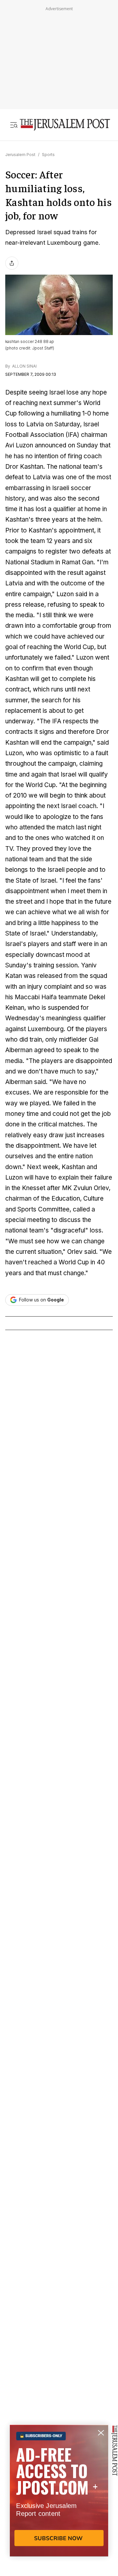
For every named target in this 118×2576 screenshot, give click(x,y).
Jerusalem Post (20, 155)
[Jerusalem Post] (65, 125)
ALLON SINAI (24, 366)
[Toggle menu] (14, 125)
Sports (48, 155)
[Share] (12, 263)
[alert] (59, 2500)
